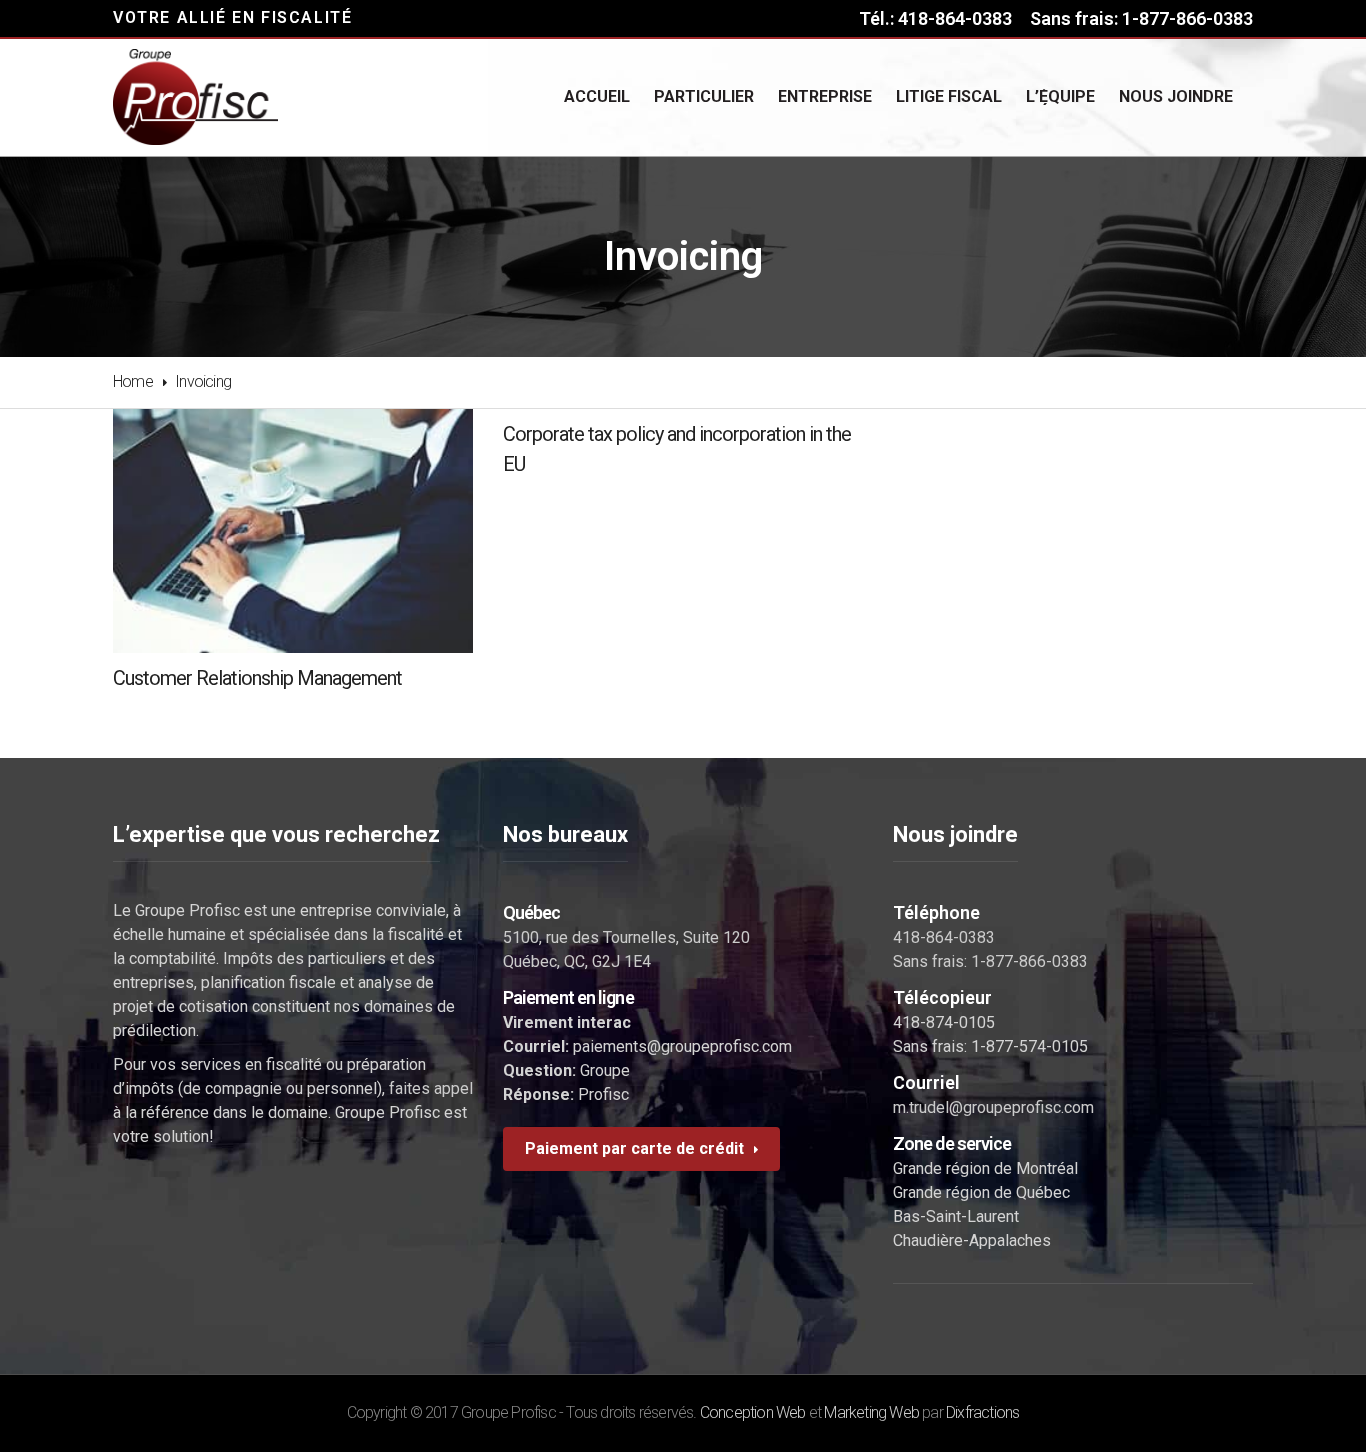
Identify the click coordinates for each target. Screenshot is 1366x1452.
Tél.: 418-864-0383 (935, 18)
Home (133, 381)
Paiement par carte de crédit (634, 1148)
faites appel (431, 1088)
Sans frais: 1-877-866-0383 (1141, 18)
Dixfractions (982, 1412)
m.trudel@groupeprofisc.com (993, 1107)
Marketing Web (871, 1412)
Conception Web (753, 1412)
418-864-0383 (944, 937)
